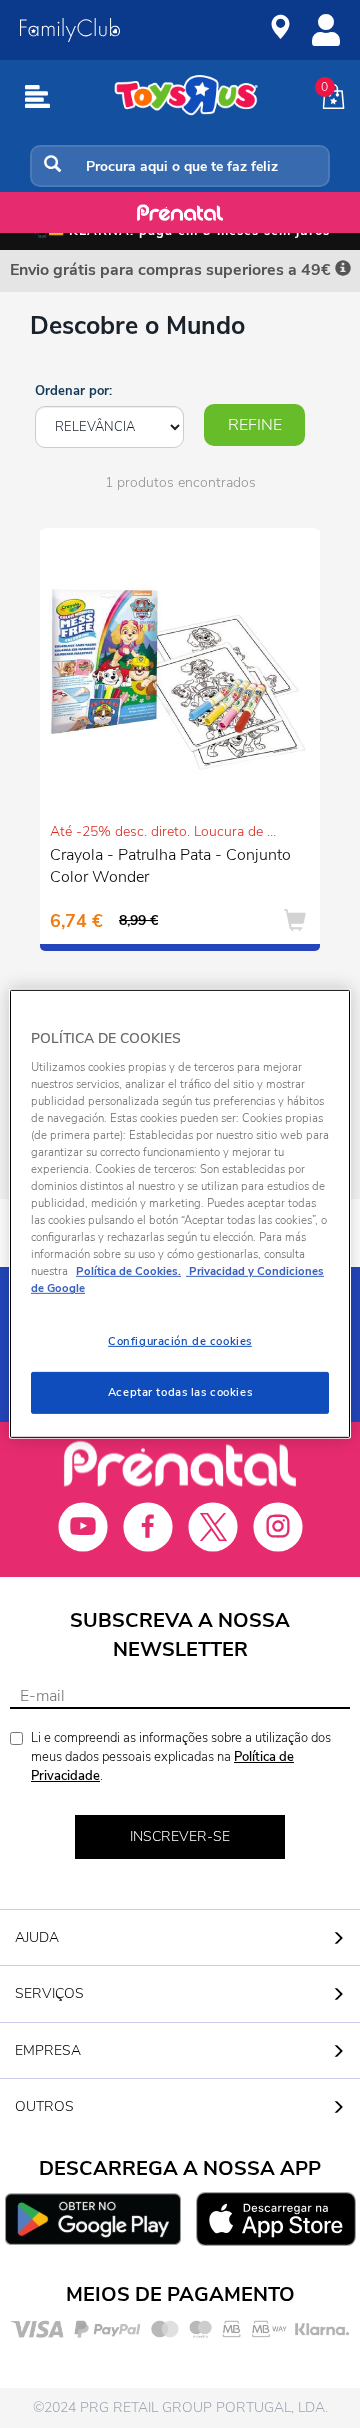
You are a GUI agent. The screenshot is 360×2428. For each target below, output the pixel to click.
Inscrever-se (180, 1836)
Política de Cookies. (128, 1271)
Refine (255, 425)
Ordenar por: (73, 391)
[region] (180, 1214)
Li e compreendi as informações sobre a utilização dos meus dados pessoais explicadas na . (181, 1756)
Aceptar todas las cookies (180, 1392)
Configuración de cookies (180, 1341)
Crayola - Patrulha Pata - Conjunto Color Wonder (170, 866)
